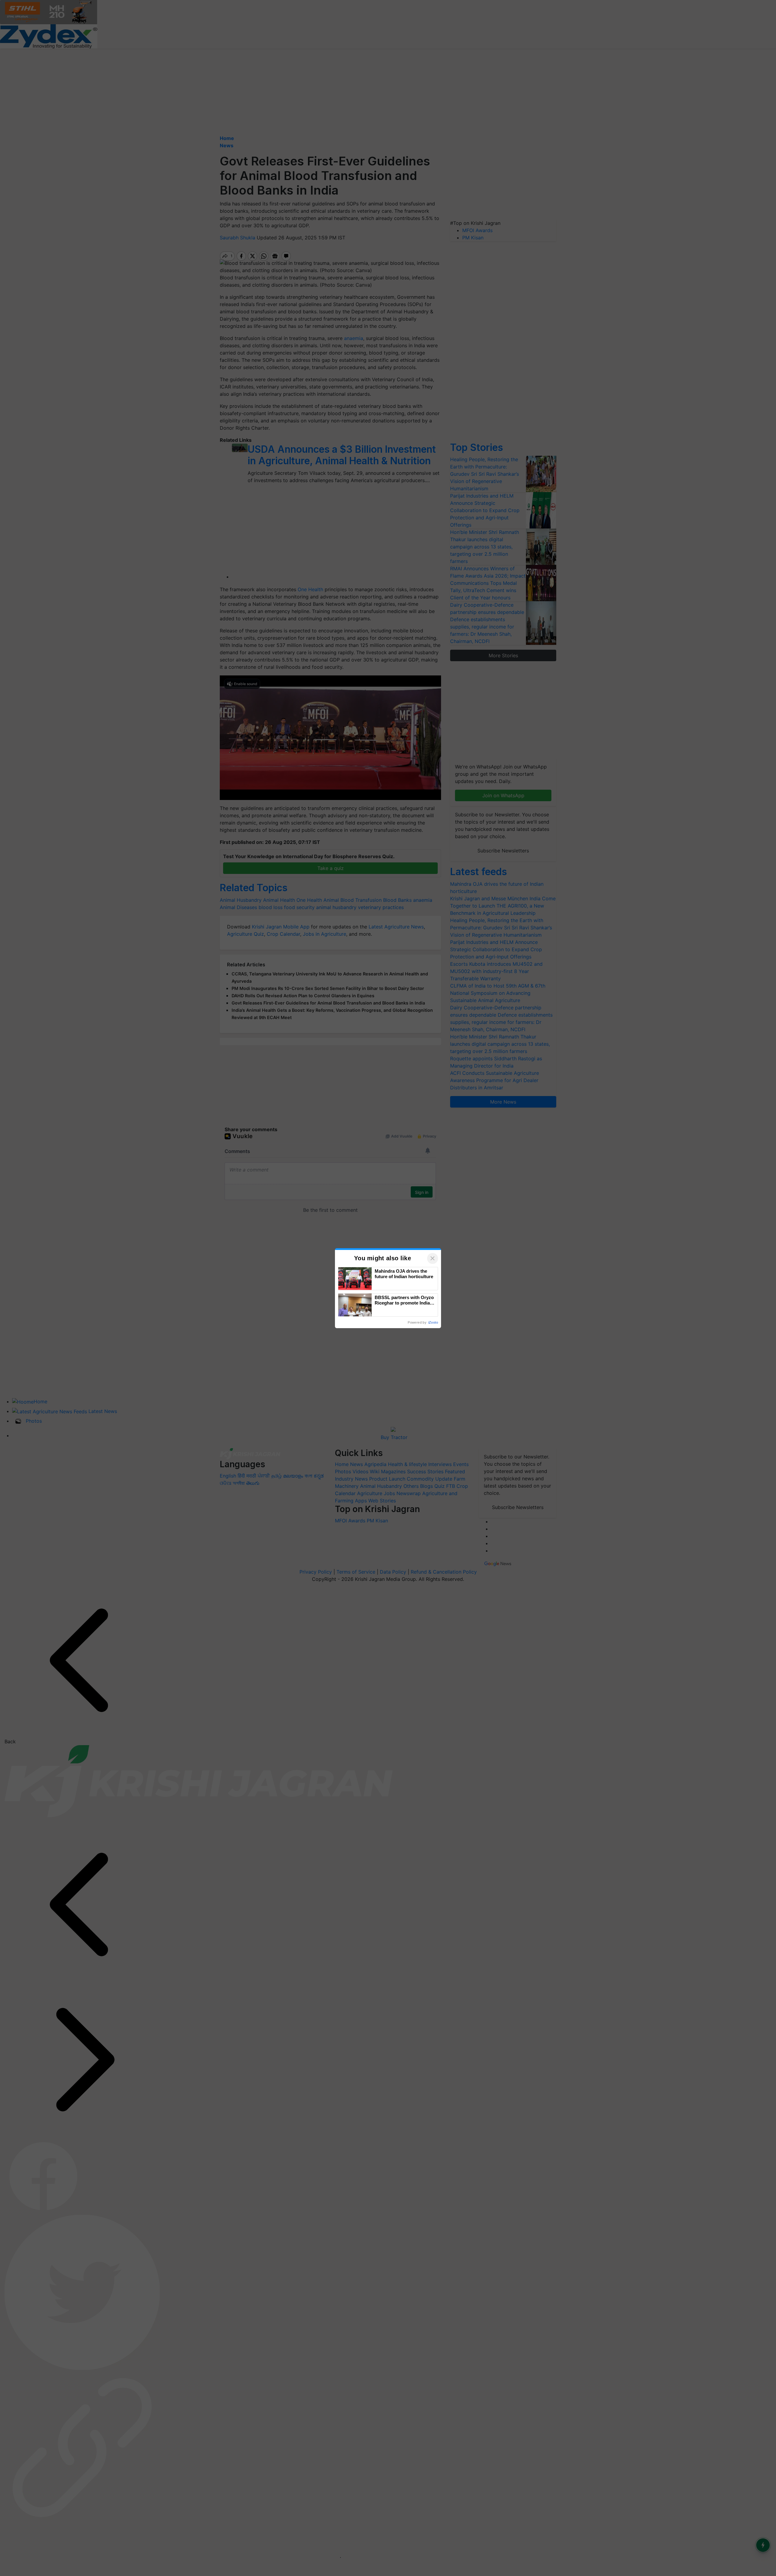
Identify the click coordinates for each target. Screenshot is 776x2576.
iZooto (433, 1322)
